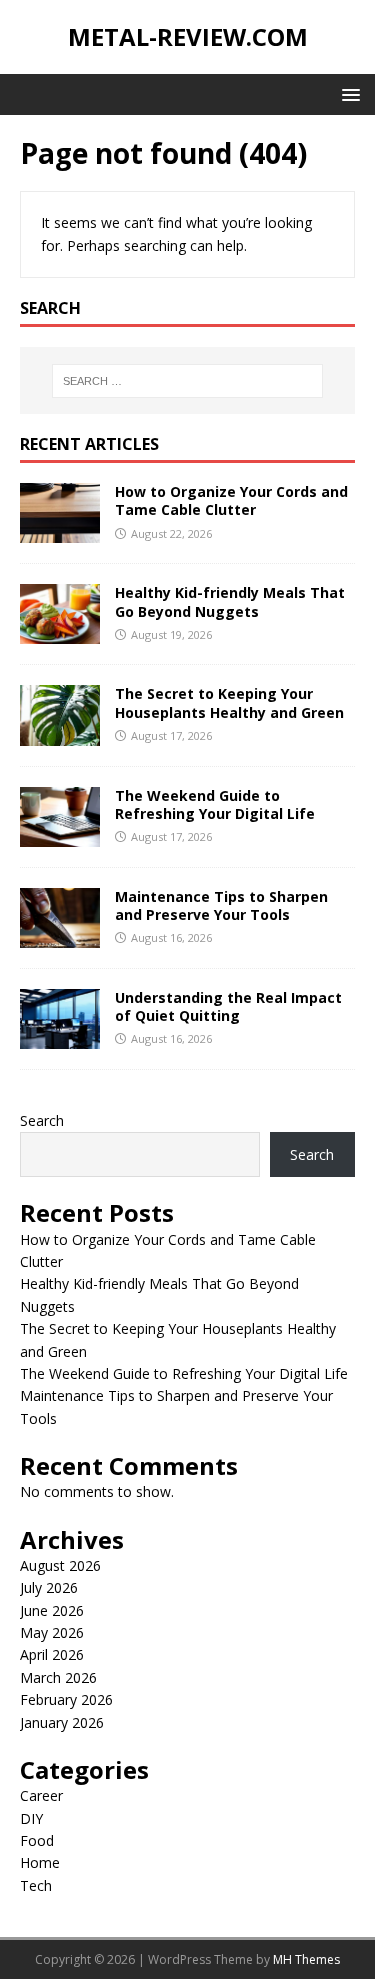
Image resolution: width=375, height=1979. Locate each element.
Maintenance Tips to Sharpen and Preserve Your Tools (221, 905)
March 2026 (58, 1677)
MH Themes (306, 1959)
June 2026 (52, 1610)
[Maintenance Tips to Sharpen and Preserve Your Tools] (60, 935)
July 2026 (49, 1587)
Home (40, 1862)
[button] (347, 93)
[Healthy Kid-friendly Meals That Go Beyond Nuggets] (60, 632)
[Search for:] (188, 381)
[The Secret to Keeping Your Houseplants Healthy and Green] (60, 733)
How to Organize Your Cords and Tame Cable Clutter (231, 500)
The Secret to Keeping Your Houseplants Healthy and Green (229, 702)
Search (42, 1120)
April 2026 (52, 1654)
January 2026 (62, 1722)
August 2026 (60, 1565)
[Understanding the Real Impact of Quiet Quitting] (60, 1037)
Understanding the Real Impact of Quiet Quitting (228, 1006)
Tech (36, 1885)
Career (41, 1795)
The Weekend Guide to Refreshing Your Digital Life (215, 804)
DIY (31, 1818)
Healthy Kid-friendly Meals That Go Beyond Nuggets (230, 601)
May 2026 (52, 1632)
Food (37, 1840)
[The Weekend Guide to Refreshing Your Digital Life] (60, 834)
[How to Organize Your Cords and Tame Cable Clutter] (60, 531)
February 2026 (66, 1699)
